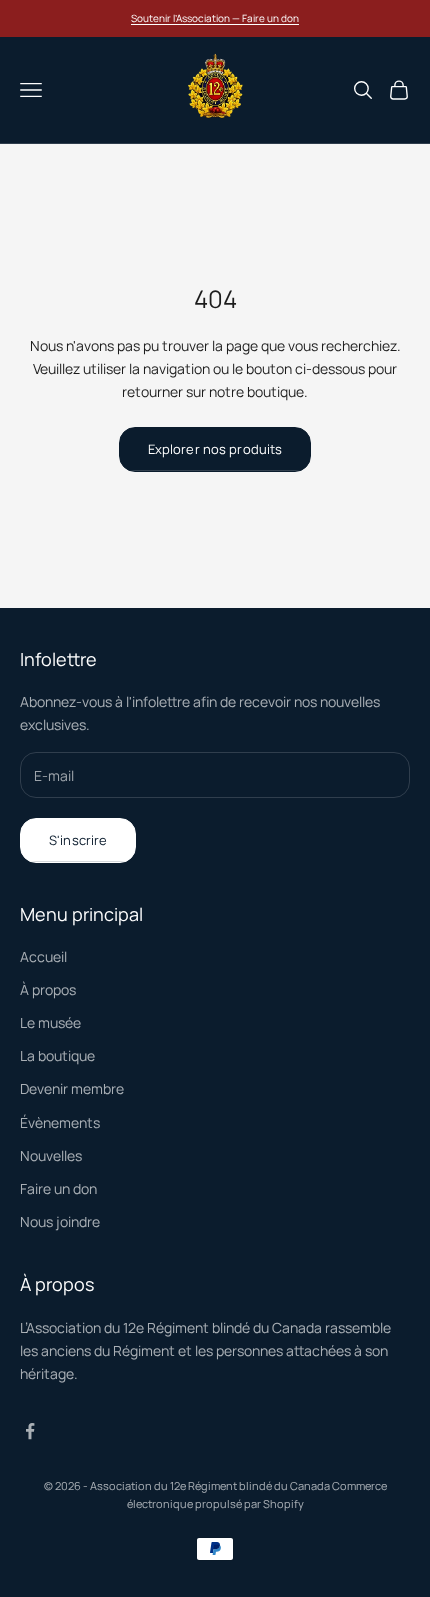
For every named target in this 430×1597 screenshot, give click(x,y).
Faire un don (58, 1188)
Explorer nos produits (215, 449)
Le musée (50, 1022)
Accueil (43, 956)
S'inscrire (78, 840)
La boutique (57, 1055)
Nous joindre (60, 1221)
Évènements (60, 1122)
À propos (48, 989)
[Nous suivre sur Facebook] (30, 1431)
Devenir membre (72, 1088)
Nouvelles (51, 1155)
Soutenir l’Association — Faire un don (215, 18)
